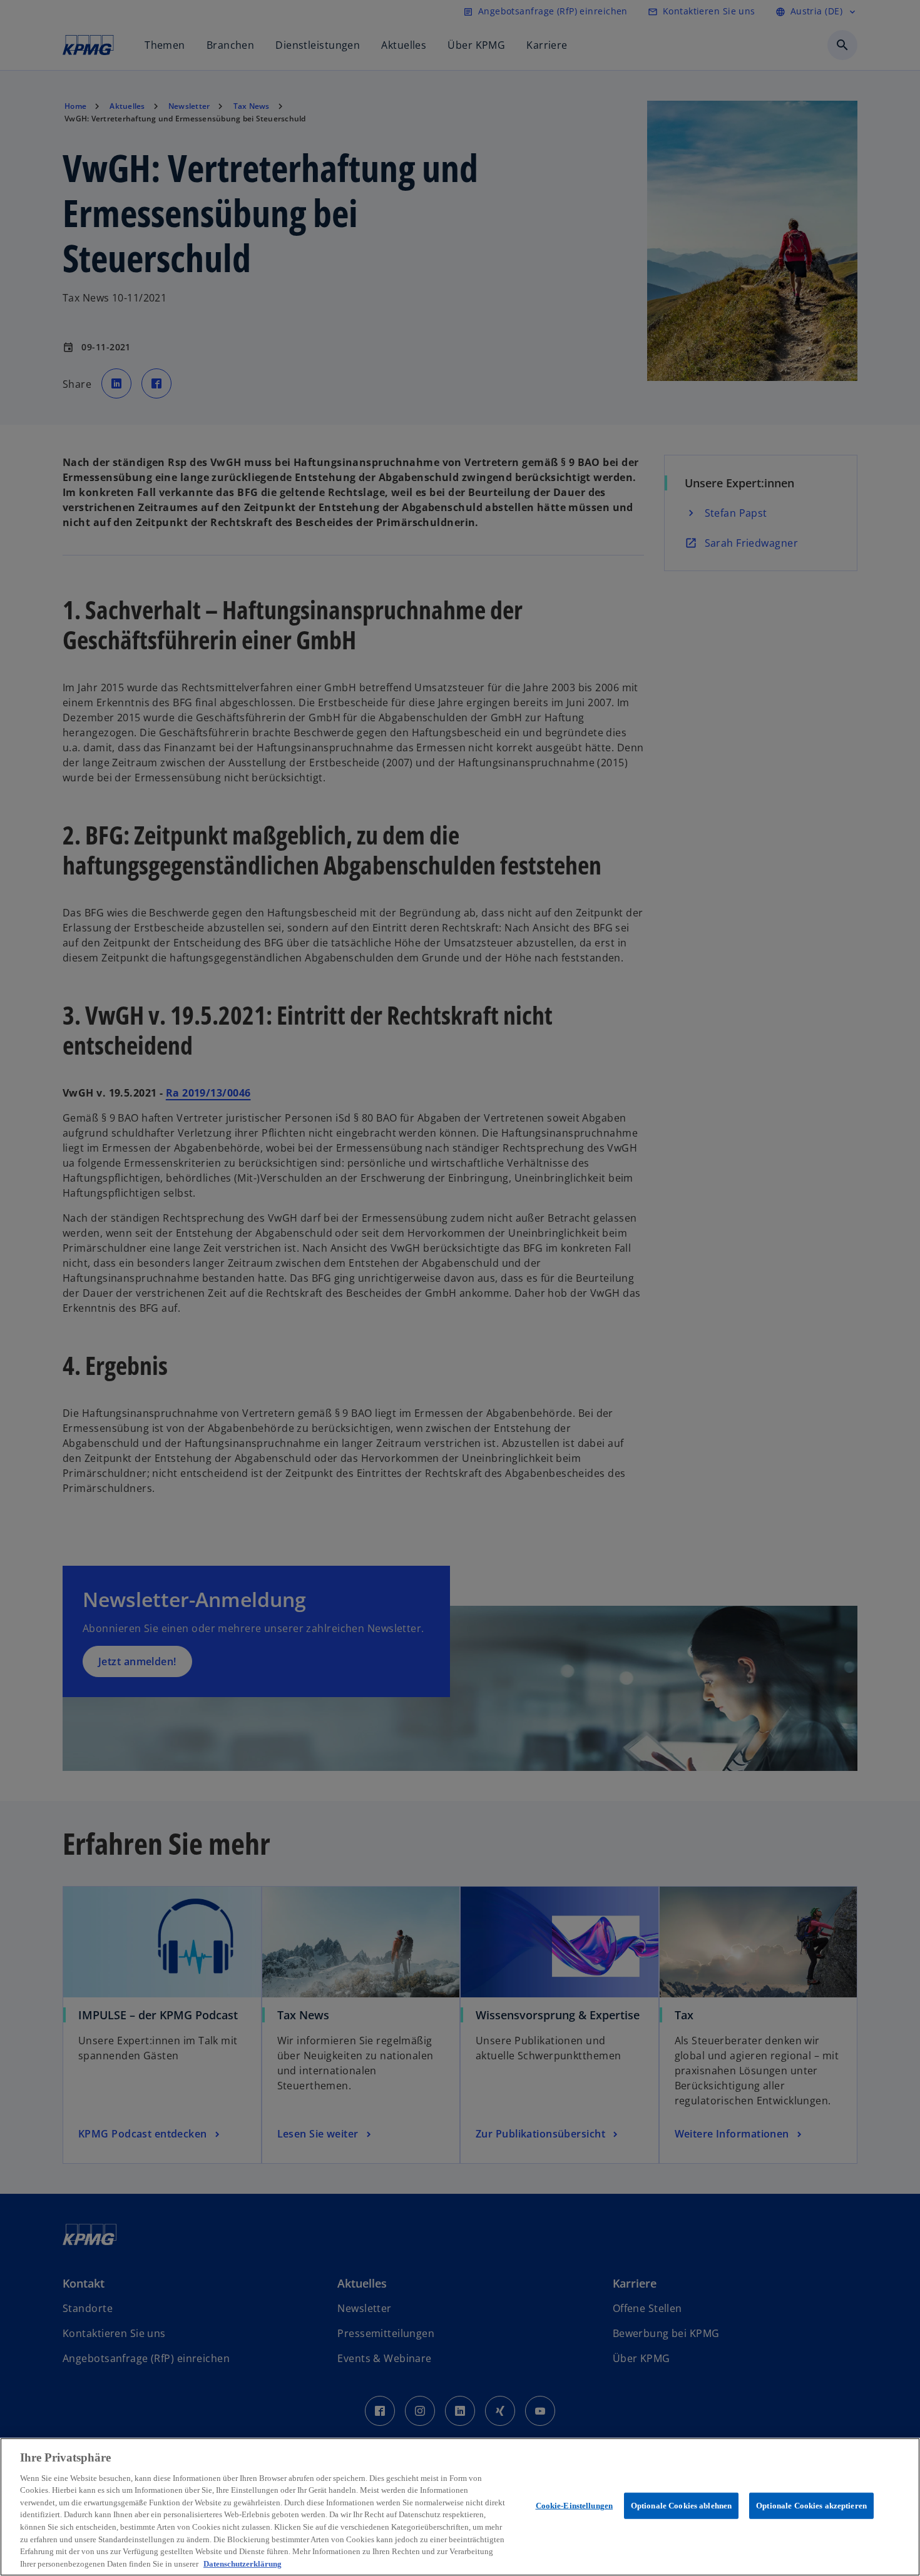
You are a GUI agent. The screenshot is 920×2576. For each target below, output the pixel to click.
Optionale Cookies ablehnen (681, 2506)
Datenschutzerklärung (243, 2563)
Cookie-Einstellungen (575, 2506)
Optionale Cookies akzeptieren (811, 2506)
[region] (460, 2507)
